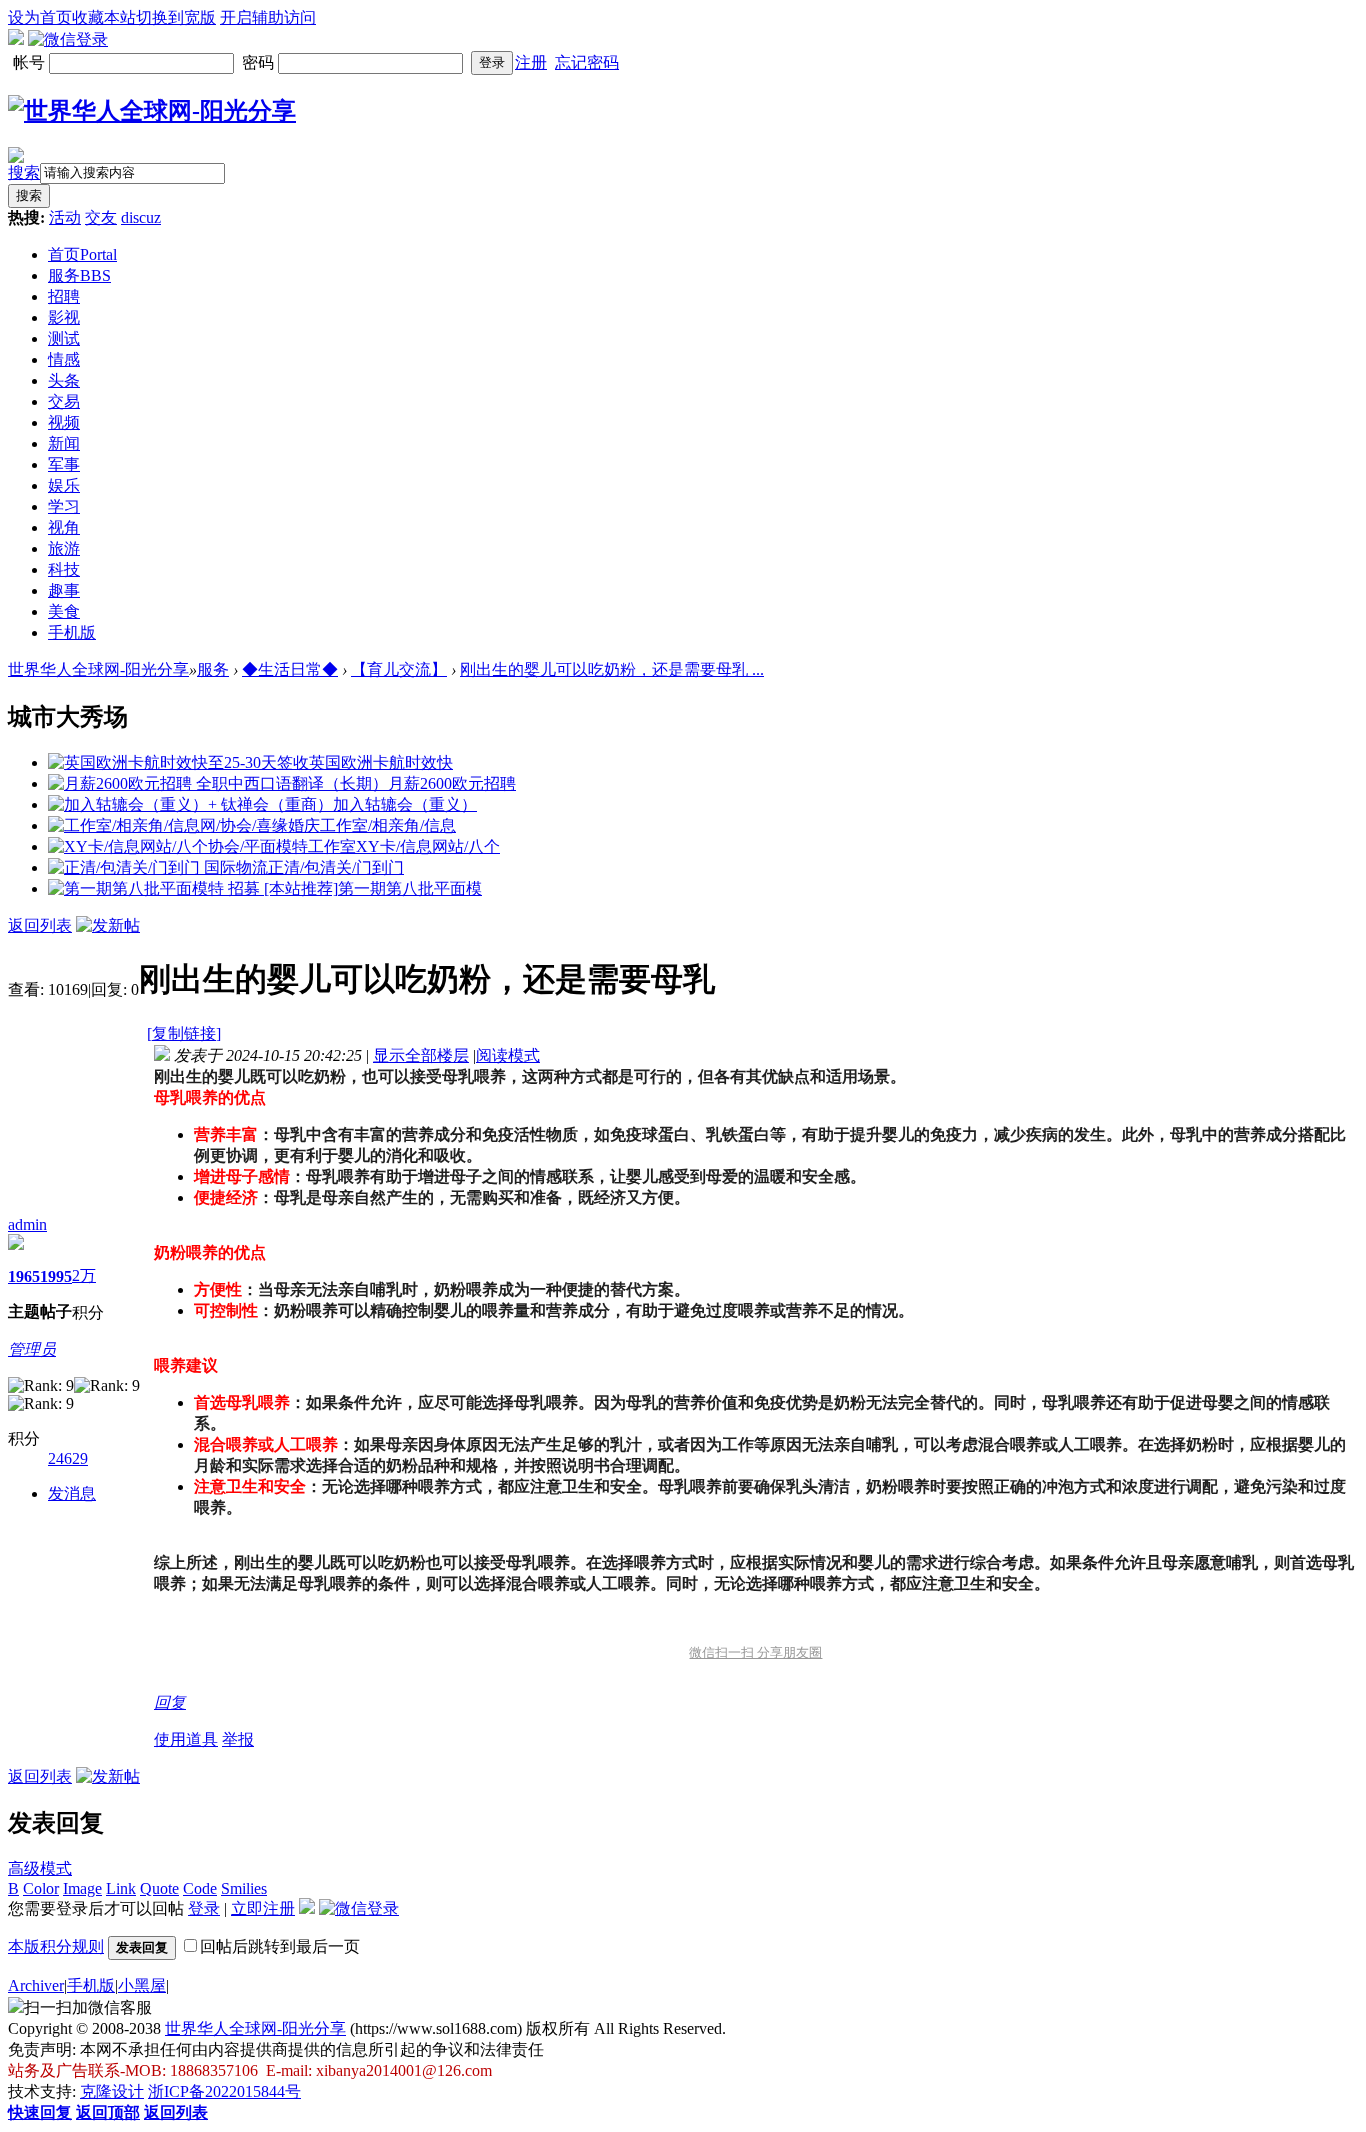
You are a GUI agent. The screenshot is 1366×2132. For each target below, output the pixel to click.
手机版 (72, 632)
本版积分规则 (56, 1946)
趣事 (64, 590)
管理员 (32, 1349)
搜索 (24, 172)
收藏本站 (104, 17)
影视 (64, 317)
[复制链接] (184, 1033)
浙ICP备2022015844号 (224, 2091)
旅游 (64, 548)
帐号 (31, 62)
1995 (56, 1276)
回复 (170, 1702)
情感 (64, 359)
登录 (492, 62)
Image (82, 1888)
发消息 (72, 1493)
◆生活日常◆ (290, 669)
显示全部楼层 (421, 1055)
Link (121, 1888)
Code (200, 1888)
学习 (64, 506)
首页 (82, 254)
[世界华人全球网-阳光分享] (152, 111)
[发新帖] (108, 925)
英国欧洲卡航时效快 (381, 762)
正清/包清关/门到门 (336, 867)
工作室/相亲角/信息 (388, 825)
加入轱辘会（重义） (405, 804)
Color (41, 1888)
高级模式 (40, 1868)
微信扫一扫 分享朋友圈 (755, 1652)
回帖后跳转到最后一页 (280, 1946)
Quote (159, 1888)
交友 (101, 217)
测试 (64, 338)
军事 (64, 464)
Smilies (244, 1888)
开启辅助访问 (268, 17)
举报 (238, 1739)
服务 (79, 275)
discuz (141, 217)
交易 (64, 401)
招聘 (64, 296)
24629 (68, 1458)
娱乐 (64, 485)
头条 (64, 380)
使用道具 (186, 1739)
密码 (260, 62)
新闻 (64, 443)
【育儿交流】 (399, 669)
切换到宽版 (176, 17)
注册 (531, 62)
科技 (64, 569)
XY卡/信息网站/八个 (428, 846)
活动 (65, 217)
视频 (64, 422)
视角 (64, 527)
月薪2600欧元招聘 (452, 783)
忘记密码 (587, 62)
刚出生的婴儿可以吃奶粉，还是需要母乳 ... (612, 669)
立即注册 (263, 1908)
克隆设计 (112, 2091)
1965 (24, 1276)
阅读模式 (508, 1055)
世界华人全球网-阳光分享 (98, 669)
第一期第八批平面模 (410, 888)
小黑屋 (142, 1985)
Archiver (36, 1985)
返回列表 (40, 925)
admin (27, 1224)
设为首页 (40, 17)
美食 (64, 611)
